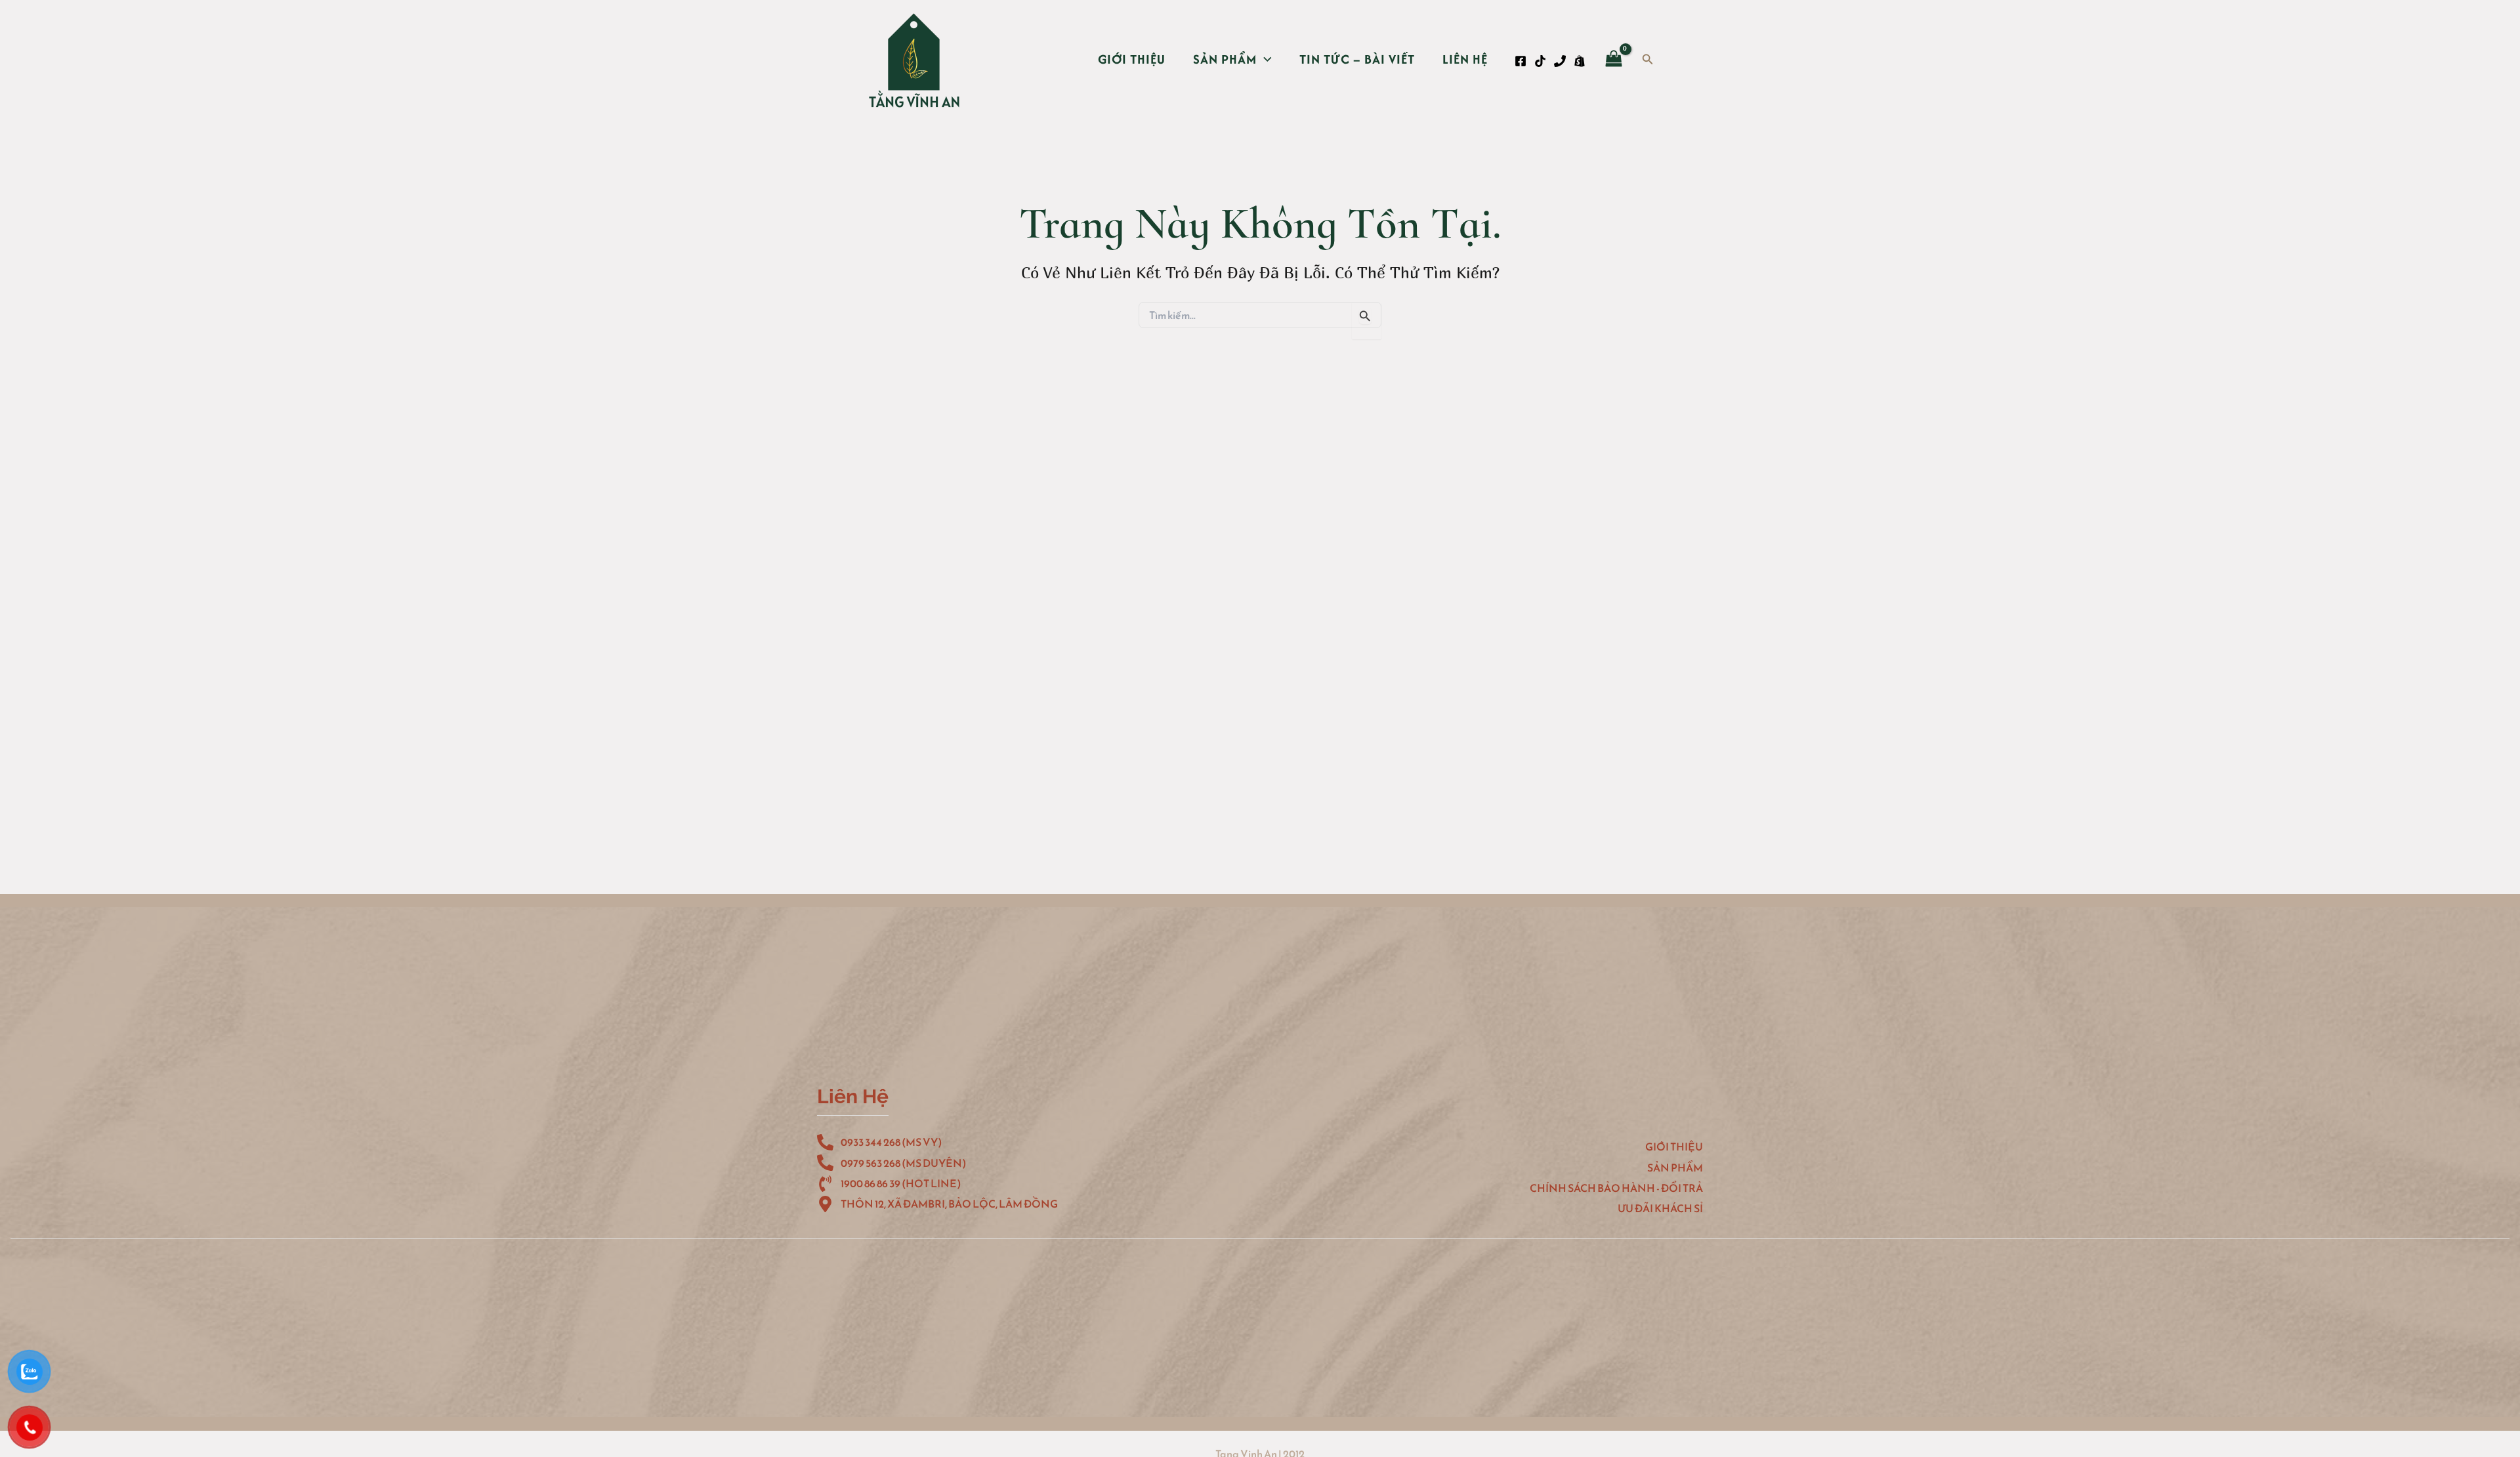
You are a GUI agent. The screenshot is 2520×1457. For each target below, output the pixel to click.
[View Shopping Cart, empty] (1614, 60)
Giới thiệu (1132, 59)
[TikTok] (1540, 61)
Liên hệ (1465, 59)
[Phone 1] (1560, 61)
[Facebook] (1521, 61)
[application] (1264, 59)
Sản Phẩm (1225, 59)
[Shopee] (1580, 61)
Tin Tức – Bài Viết (1357, 59)
